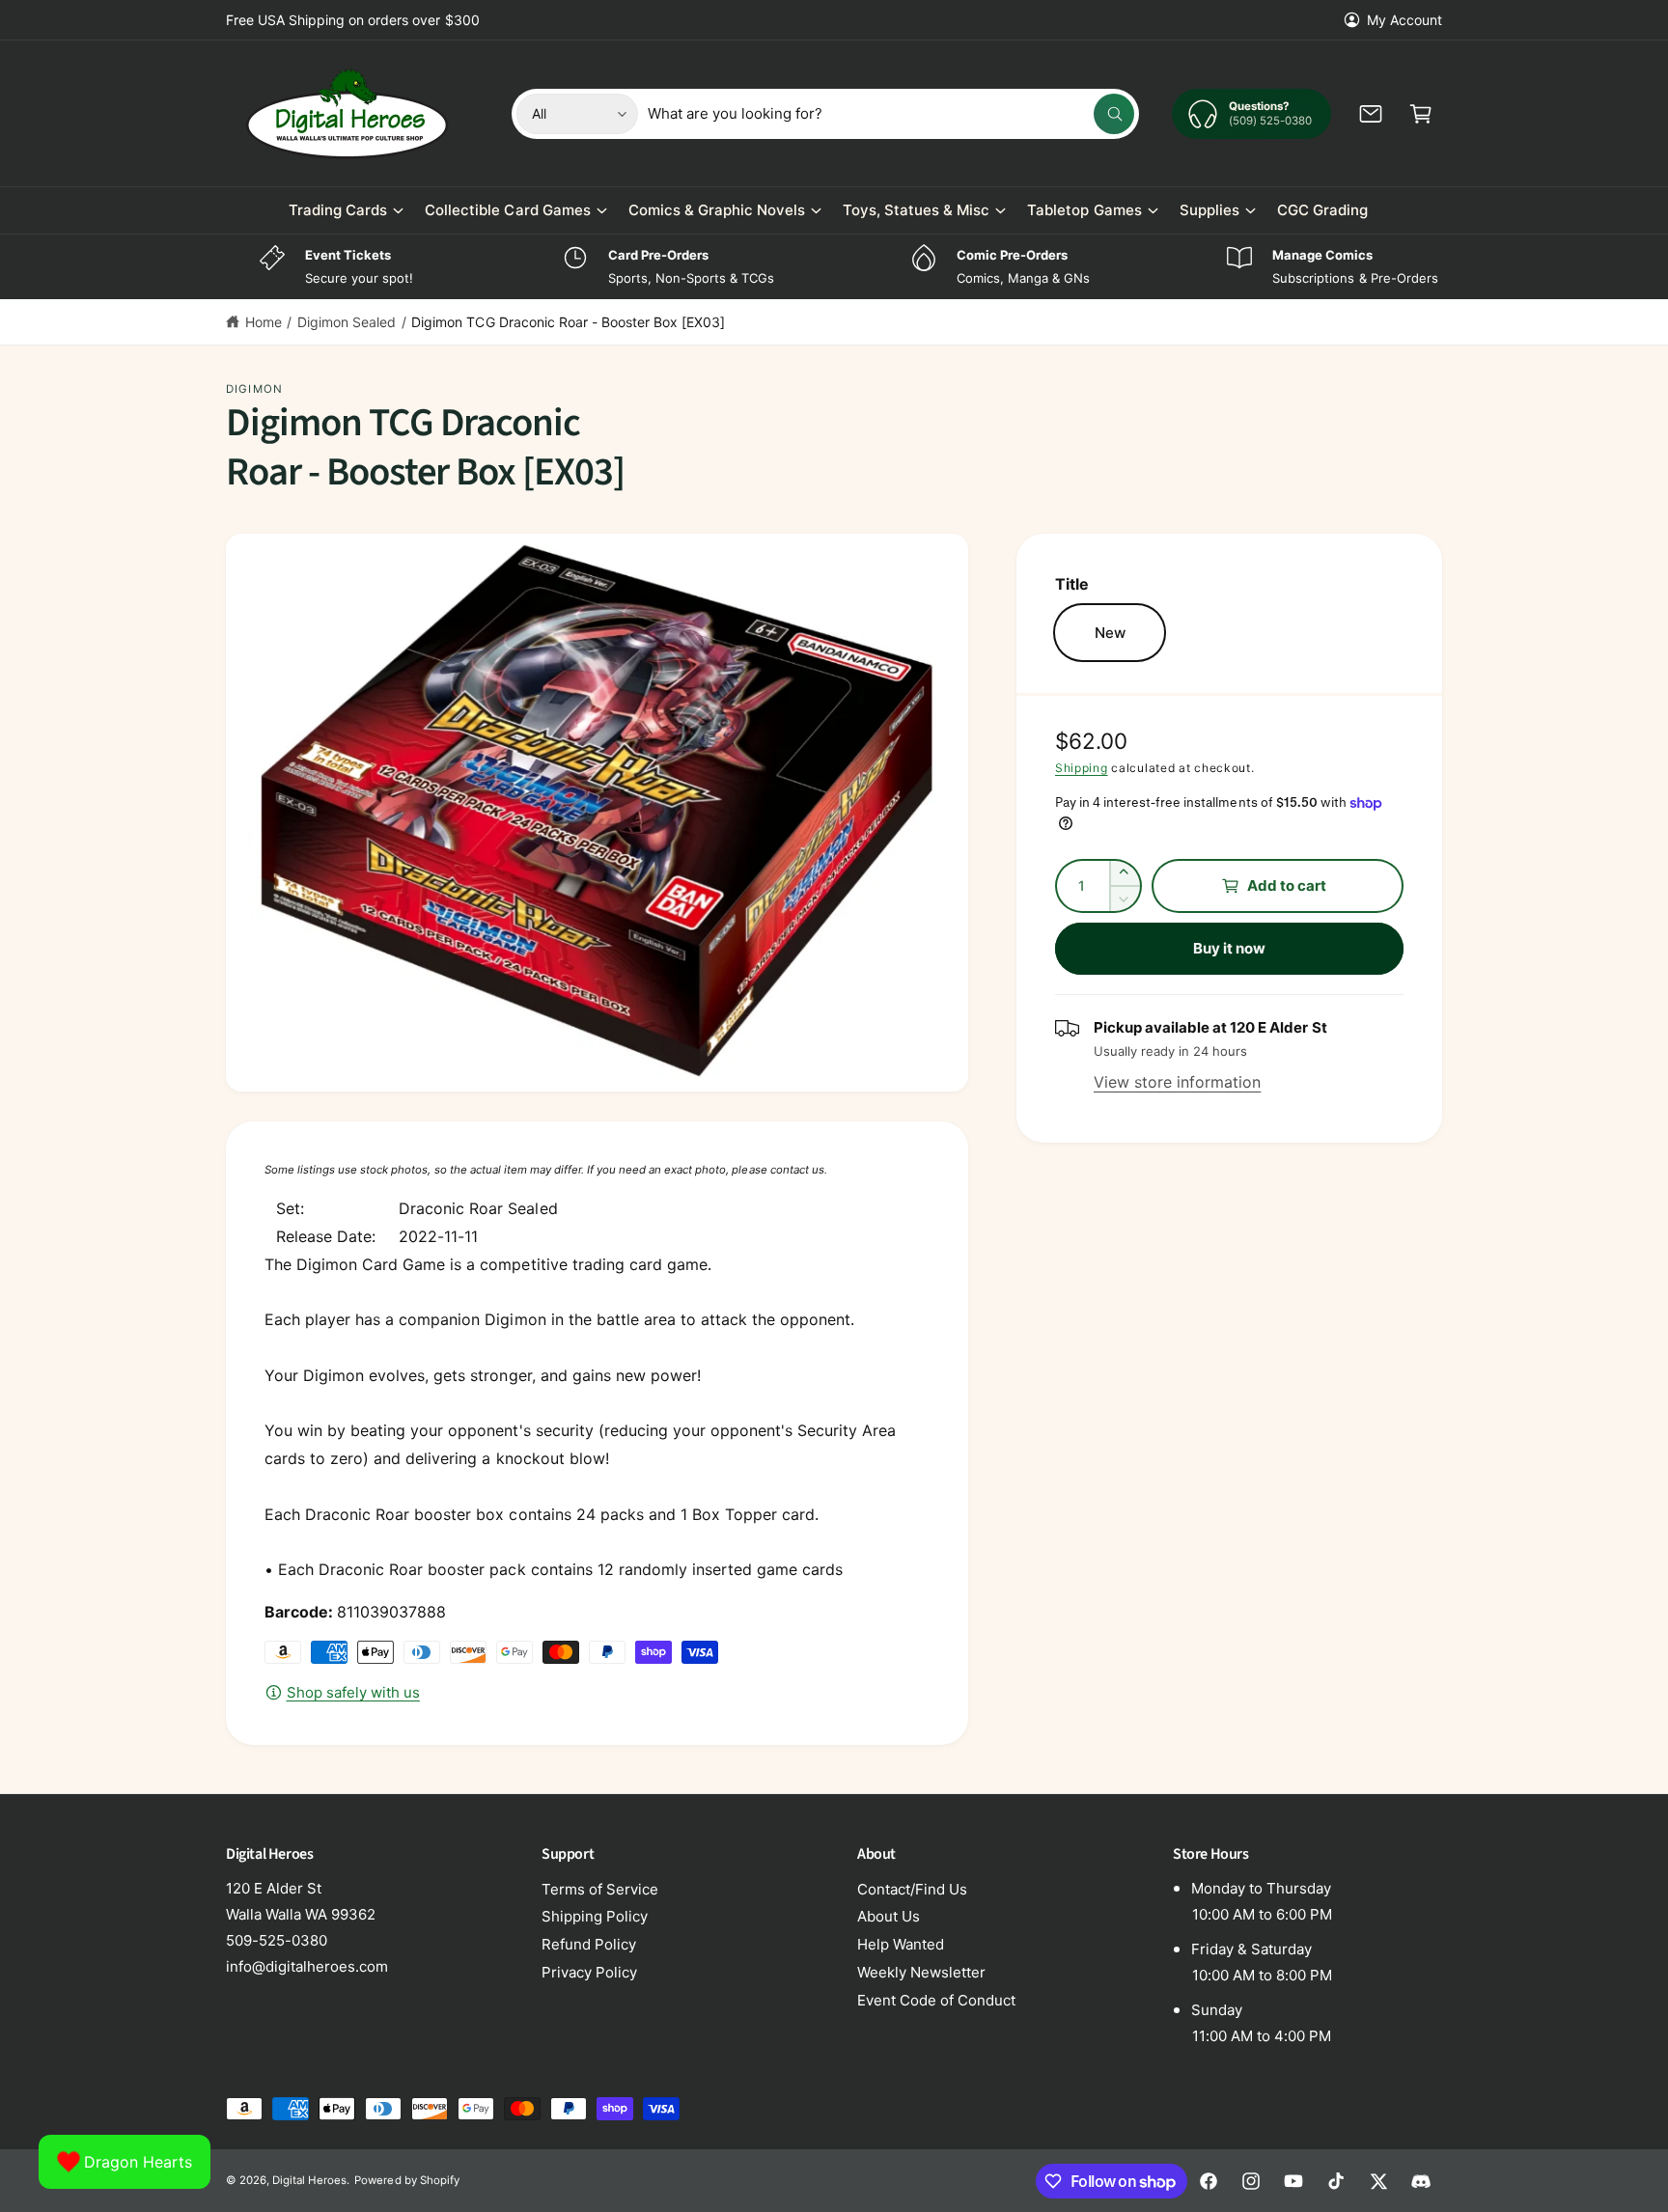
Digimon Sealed (347, 322)
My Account (1404, 20)
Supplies (1209, 210)
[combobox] (891, 114)
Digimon (254, 389)
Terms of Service (600, 1889)
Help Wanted (901, 1944)
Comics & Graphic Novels (717, 210)
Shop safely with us (353, 1692)
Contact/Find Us (912, 1889)
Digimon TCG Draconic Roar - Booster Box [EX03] (568, 322)
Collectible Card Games (507, 210)
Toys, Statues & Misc (916, 210)
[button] (1421, 114)
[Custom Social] (1421, 2181)
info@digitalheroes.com (307, 1966)
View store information (1177, 1082)
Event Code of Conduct (936, 2000)
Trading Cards (338, 210)
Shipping (1082, 768)
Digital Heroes (309, 2180)
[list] (834, 267)
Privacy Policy (589, 1972)
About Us (889, 1916)
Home (264, 322)
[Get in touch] (1371, 114)
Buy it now (1230, 948)
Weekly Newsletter (921, 1972)
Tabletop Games (1084, 210)
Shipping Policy (595, 1916)
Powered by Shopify (406, 2180)
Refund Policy (589, 1944)
